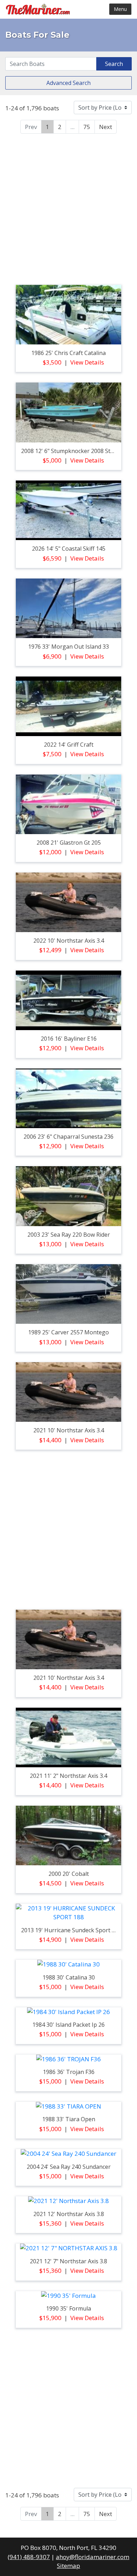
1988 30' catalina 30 (69, 1977)
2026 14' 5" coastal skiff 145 (69, 549)
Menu (120, 9)
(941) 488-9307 (29, 2557)
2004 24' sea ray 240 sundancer (69, 2167)
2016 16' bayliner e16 (69, 1039)
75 (87, 127)
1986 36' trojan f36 (69, 2072)
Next (106, 127)
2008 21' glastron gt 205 (69, 843)
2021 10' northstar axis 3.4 (69, 1430)
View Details (87, 362)
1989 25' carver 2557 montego (68, 1332)
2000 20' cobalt (69, 1874)
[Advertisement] (68, 208)
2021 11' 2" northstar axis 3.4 (68, 1776)
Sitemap (68, 2566)
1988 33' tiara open (69, 2119)
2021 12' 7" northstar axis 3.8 (68, 2261)
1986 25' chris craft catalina (68, 353)
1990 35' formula (68, 2308)
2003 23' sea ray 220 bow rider (69, 1235)
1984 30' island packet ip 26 (68, 2025)
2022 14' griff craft (69, 745)
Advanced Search (68, 83)
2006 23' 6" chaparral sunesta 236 (68, 1137)
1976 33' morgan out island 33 (68, 647)
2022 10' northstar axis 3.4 (69, 941)
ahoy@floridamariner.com (93, 2557)
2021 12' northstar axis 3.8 (69, 2214)
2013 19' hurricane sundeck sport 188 (71, 1930)
